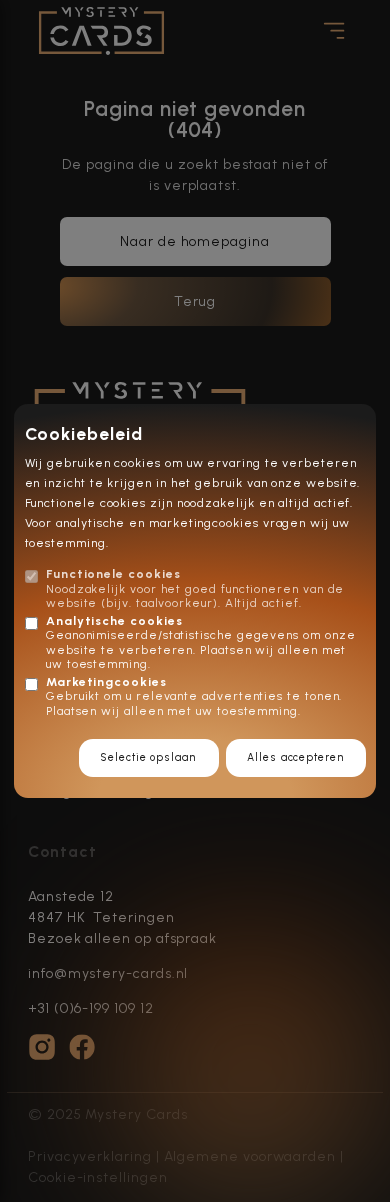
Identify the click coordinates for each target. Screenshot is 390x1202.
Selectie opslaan (148, 757)
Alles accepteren (295, 757)
